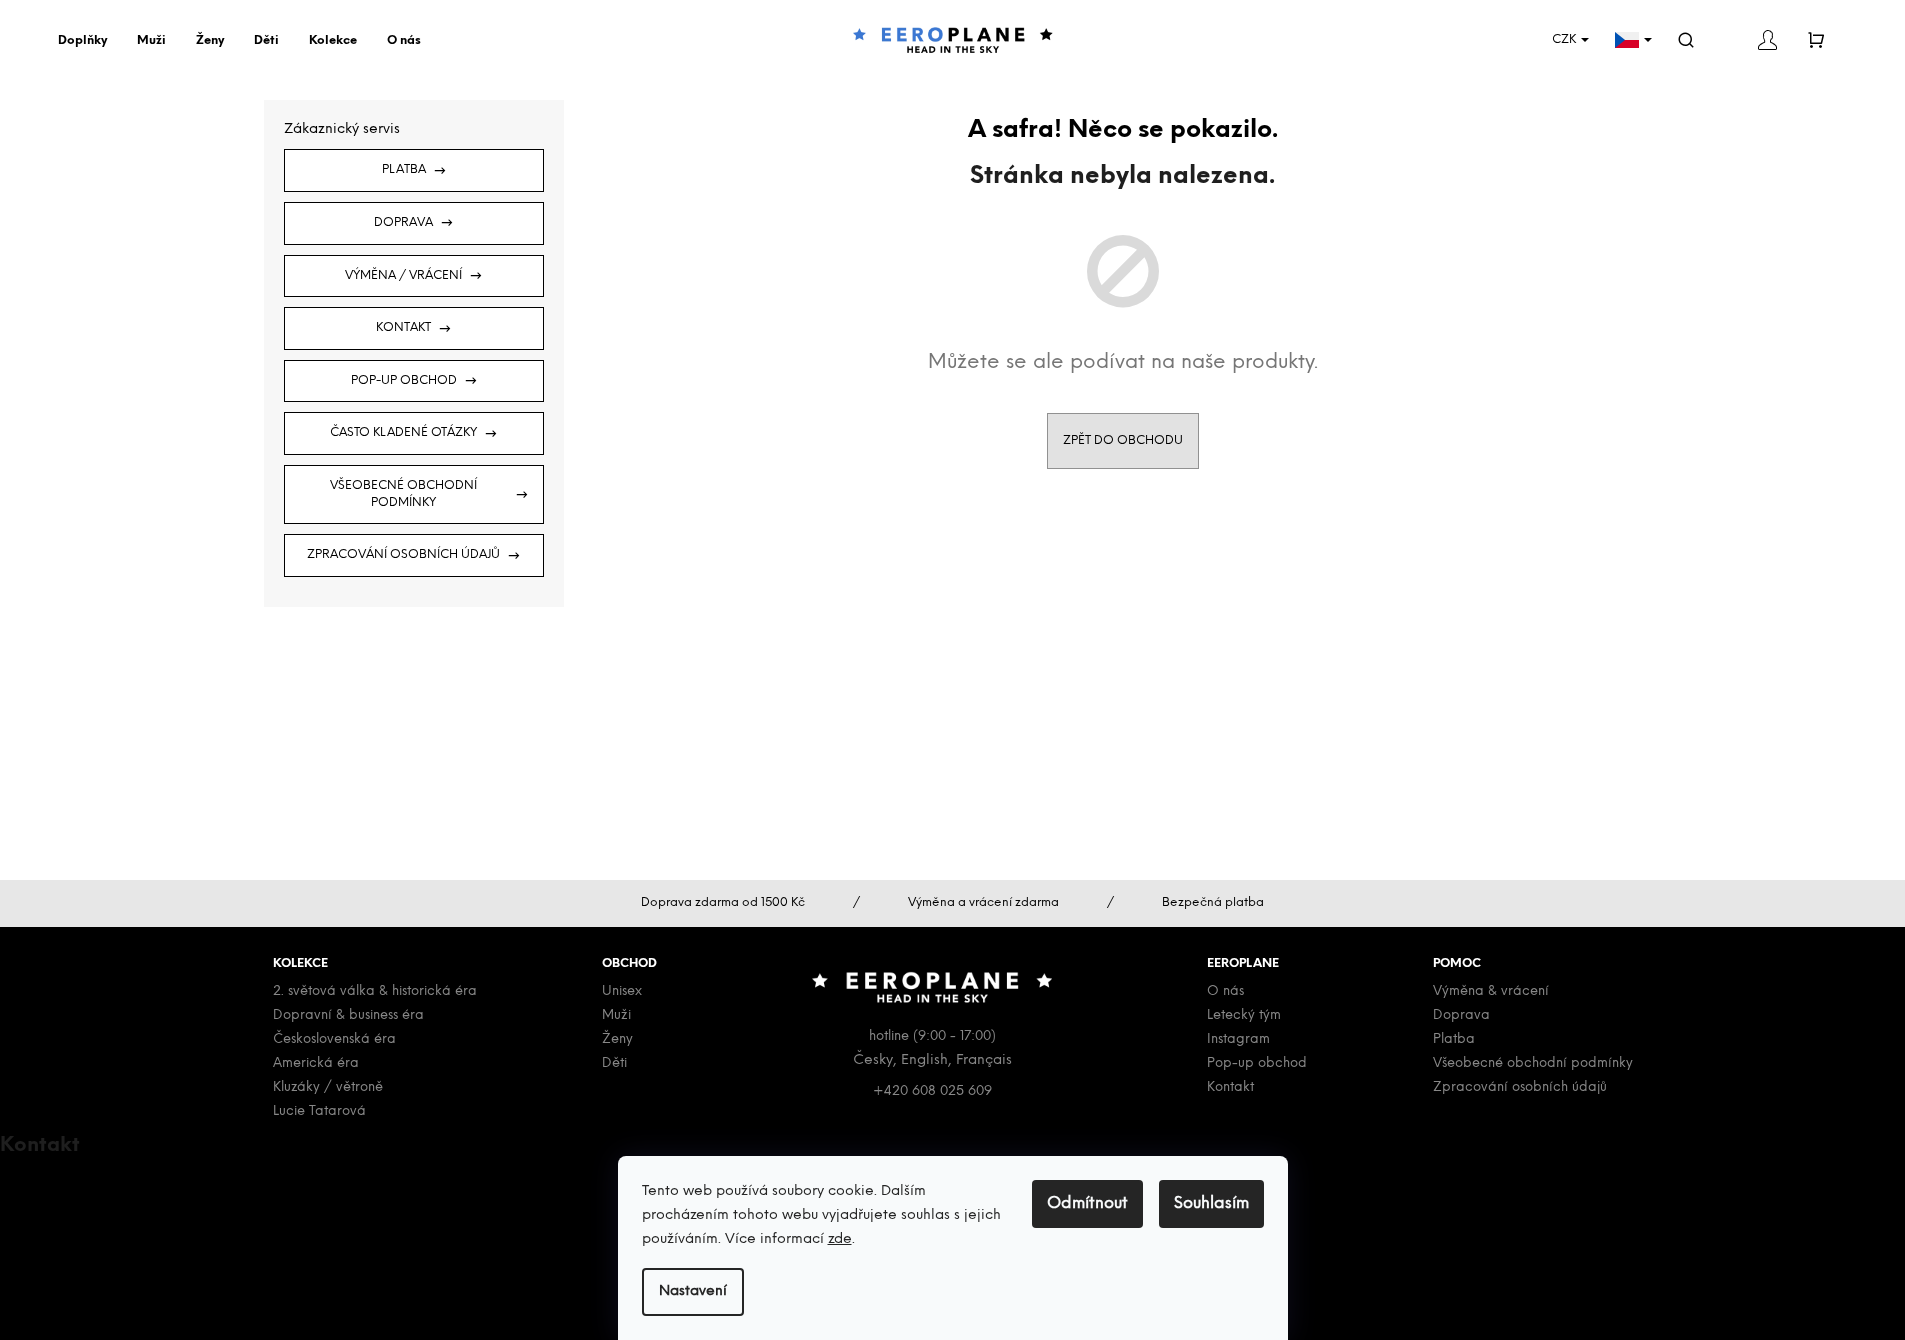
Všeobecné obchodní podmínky (403, 494)
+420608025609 (88, 1201)
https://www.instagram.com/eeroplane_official (190, 1271)
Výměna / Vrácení (403, 275)
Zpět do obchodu (1123, 440)
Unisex (622, 991)
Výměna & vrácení (1491, 991)
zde (840, 1239)
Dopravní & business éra (348, 1015)
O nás (1225, 991)
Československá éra (334, 1039)
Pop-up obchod (404, 380)
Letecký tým (1244, 1015)
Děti (614, 1063)
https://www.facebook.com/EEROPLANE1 (169, 1248)
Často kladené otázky (403, 432)
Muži (616, 1015)
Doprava (403, 222)
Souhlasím (1211, 1203)
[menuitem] (87, 41)
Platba (404, 169)
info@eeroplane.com (99, 1178)
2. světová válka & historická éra (375, 991)
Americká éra (316, 1063)
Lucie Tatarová (319, 1111)
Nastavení (693, 1291)
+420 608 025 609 (932, 1091)
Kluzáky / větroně (328, 1087)
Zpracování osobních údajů (403, 554)
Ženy (617, 1039)
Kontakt (403, 327)
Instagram (1238, 1039)
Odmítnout (1087, 1203)
